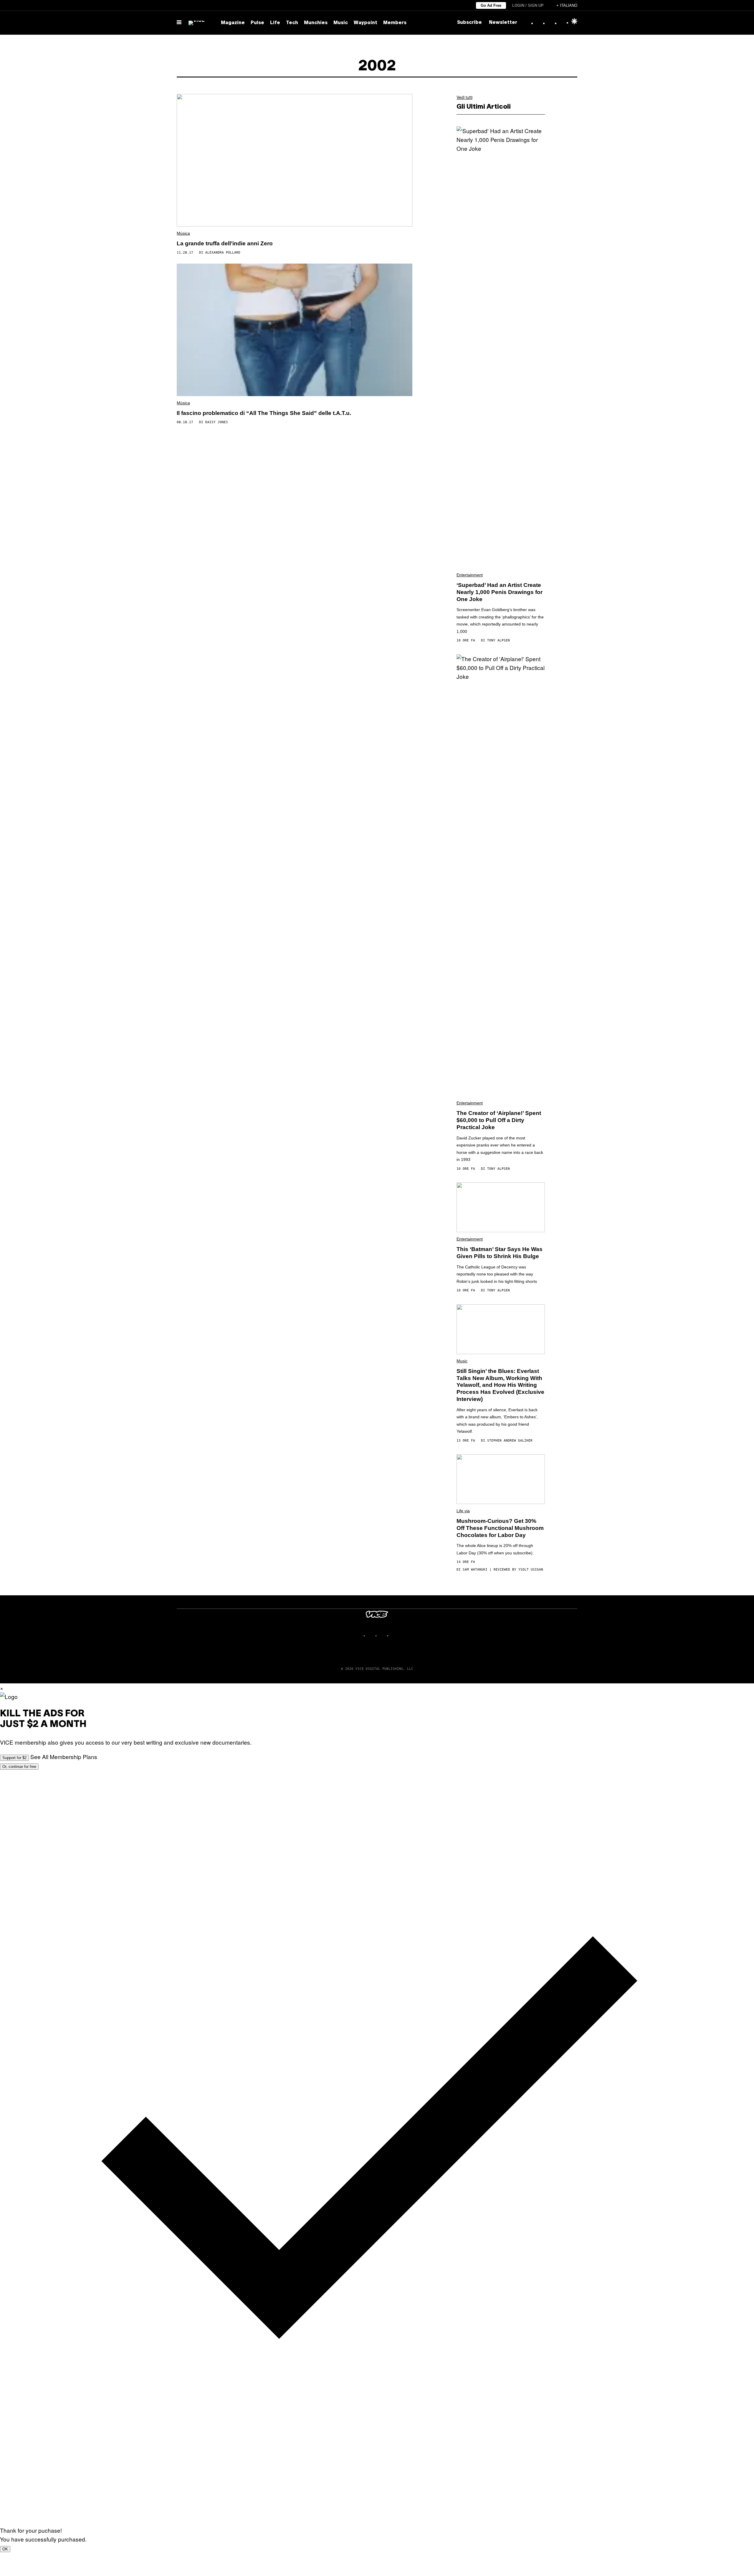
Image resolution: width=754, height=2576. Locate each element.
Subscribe (469, 23)
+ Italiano (567, 5)
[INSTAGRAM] (371, 1636)
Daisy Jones (217, 422)
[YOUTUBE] (395, 1636)
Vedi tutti (464, 97)
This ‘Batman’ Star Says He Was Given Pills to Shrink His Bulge (500, 1253)
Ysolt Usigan (531, 1570)
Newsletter (503, 23)
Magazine (233, 23)
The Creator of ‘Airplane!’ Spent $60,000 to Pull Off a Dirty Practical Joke (499, 1120)
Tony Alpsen (498, 640)
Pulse (257, 23)
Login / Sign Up (528, 5)
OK (5, 2549)
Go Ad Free (491, 5)
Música (183, 233)
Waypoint (366, 23)
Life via (463, 1511)
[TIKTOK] (383, 1636)
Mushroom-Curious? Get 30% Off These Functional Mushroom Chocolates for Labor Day (500, 1528)
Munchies (316, 23)
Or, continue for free (19, 1767)
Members (395, 23)
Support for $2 (14, 1758)
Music (341, 23)
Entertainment (470, 575)
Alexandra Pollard (223, 253)
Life (275, 23)
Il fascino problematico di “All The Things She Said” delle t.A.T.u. (264, 413)
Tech (292, 23)
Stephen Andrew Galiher (510, 1441)
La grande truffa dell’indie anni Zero (225, 243)
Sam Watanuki (475, 1570)
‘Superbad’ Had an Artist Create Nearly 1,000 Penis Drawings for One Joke (500, 592)
